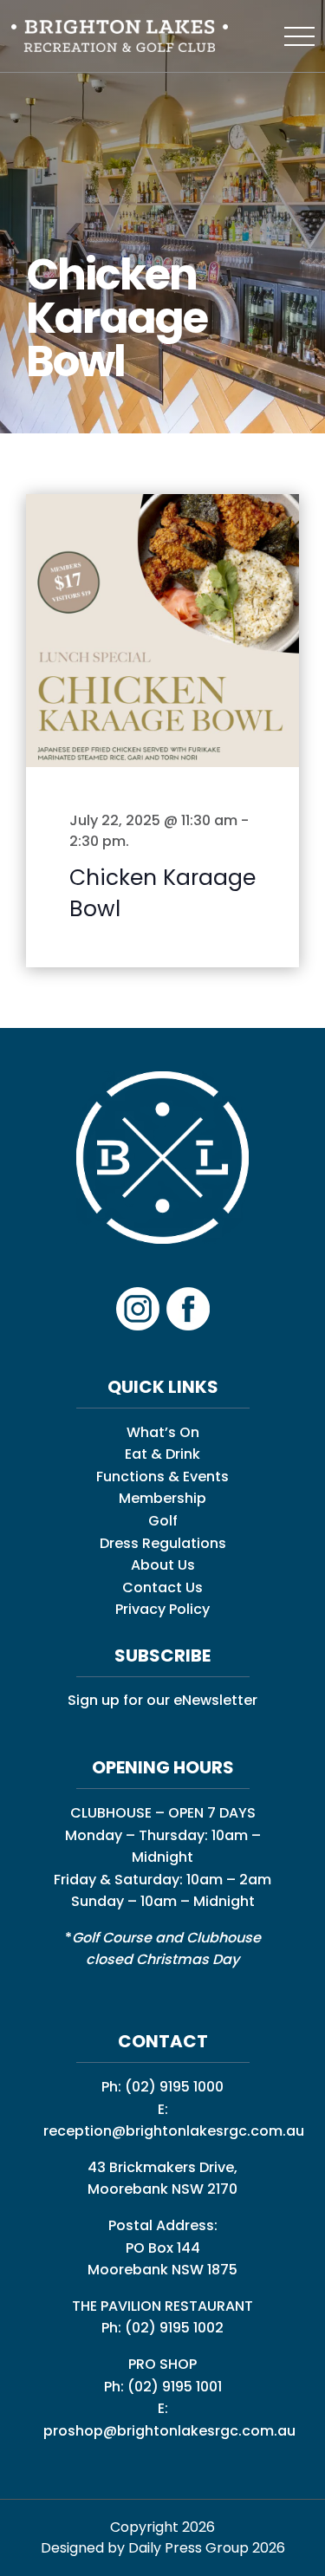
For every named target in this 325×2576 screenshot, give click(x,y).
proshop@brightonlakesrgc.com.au (169, 2431)
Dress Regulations (163, 1543)
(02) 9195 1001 (175, 2387)
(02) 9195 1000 (174, 2087)
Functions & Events (162, 1477)
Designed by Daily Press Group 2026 (163, 2548)
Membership (162, 1498)
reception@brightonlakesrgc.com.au (174, 2131)
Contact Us (162, 1587)
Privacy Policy (162, 1609)
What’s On (163, 1432)
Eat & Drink (162, 1454)
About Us (163, 1565)
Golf (163, 1521)
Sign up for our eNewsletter (162, 1700)
